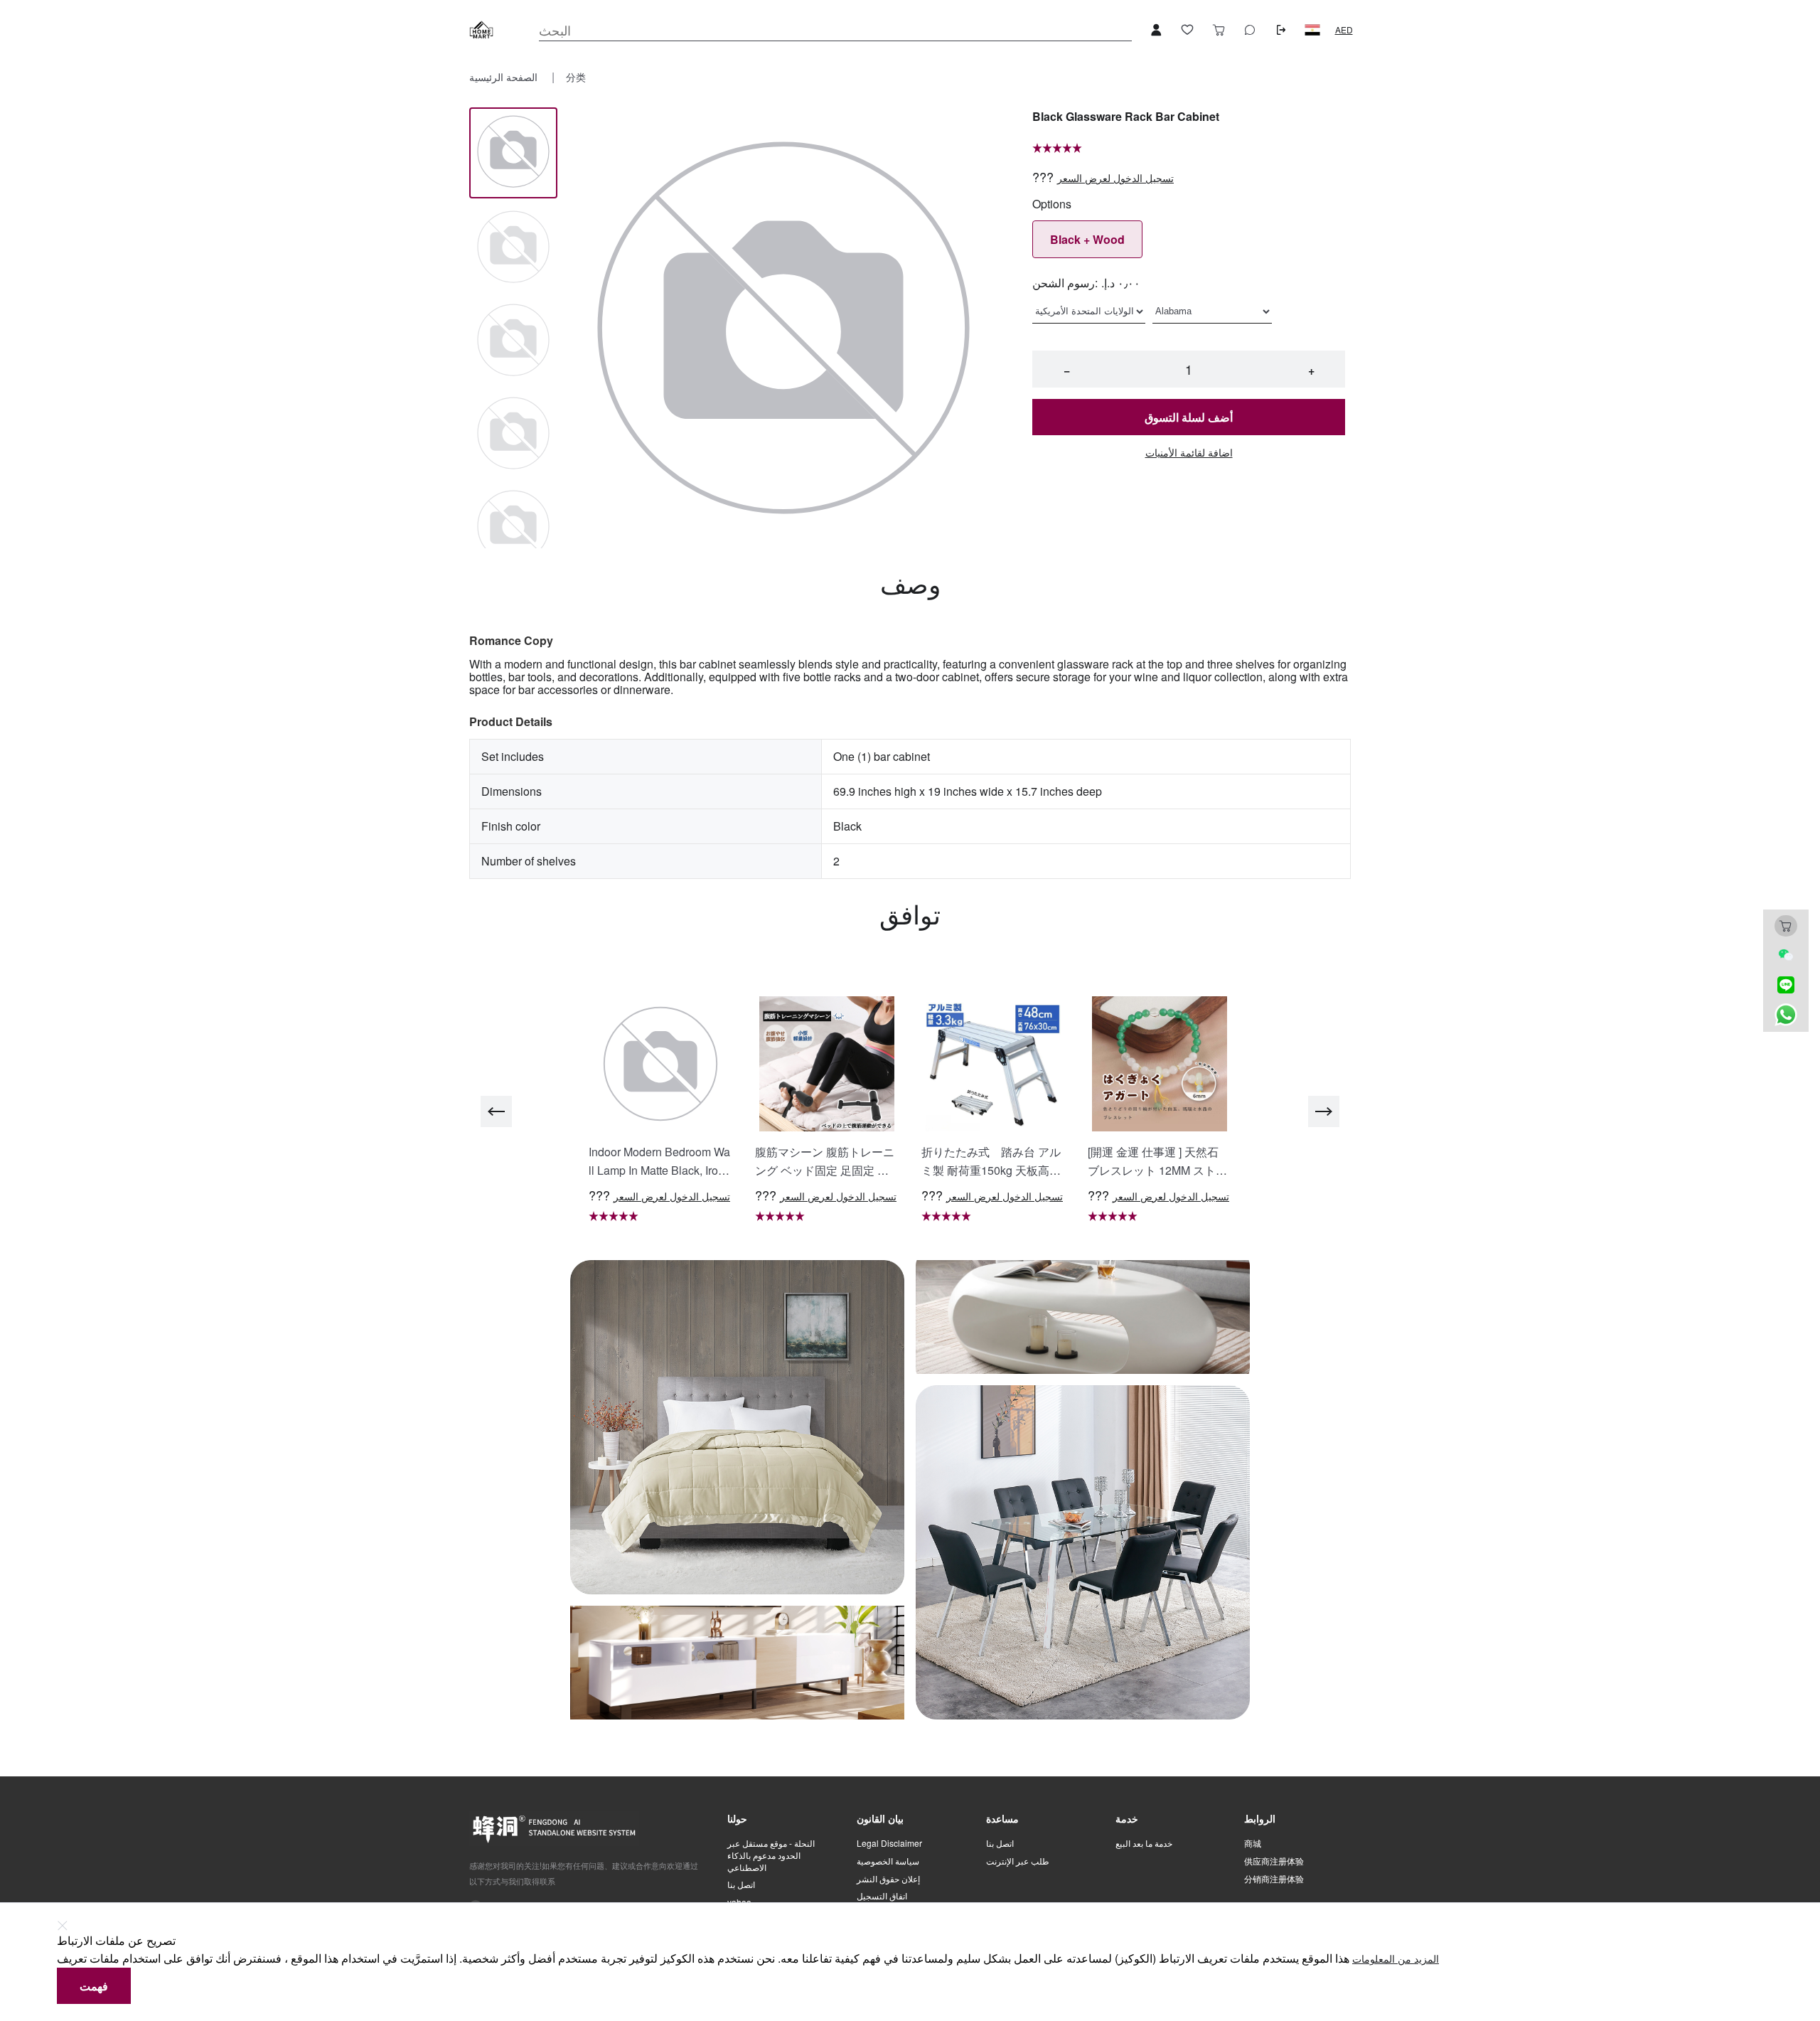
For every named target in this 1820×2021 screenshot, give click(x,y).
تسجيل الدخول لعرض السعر (1115, 178)
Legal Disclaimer (889, 1843)
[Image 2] (513, 341)
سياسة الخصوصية (888, 1861)
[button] (1312, 30)
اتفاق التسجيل (882, 1896)
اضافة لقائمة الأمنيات (1189, 453)
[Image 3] (513, 434)
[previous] (496, 1111)
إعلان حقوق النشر (888, 1879)
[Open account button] (1156, 30)
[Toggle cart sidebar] (1219, 30)
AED (1344, 30)
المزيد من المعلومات (1396, 1959)
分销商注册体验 (1274, 1879)
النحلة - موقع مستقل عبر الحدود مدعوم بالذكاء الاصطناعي (771, 1855)
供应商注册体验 (1274, 1861)
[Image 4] (513, 527)
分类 (576, 77)
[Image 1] (513, 248)
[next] (1324, 1111)
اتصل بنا (741, 1884)
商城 (1253, 1843)
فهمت (94, 1986)
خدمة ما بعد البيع (1144, 1843)
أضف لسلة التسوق (1189, 417)
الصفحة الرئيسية (505, 77)
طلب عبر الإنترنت (1018, 1861)
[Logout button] (1281, 30)
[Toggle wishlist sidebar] (1187, 30)
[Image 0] (513, 153)
